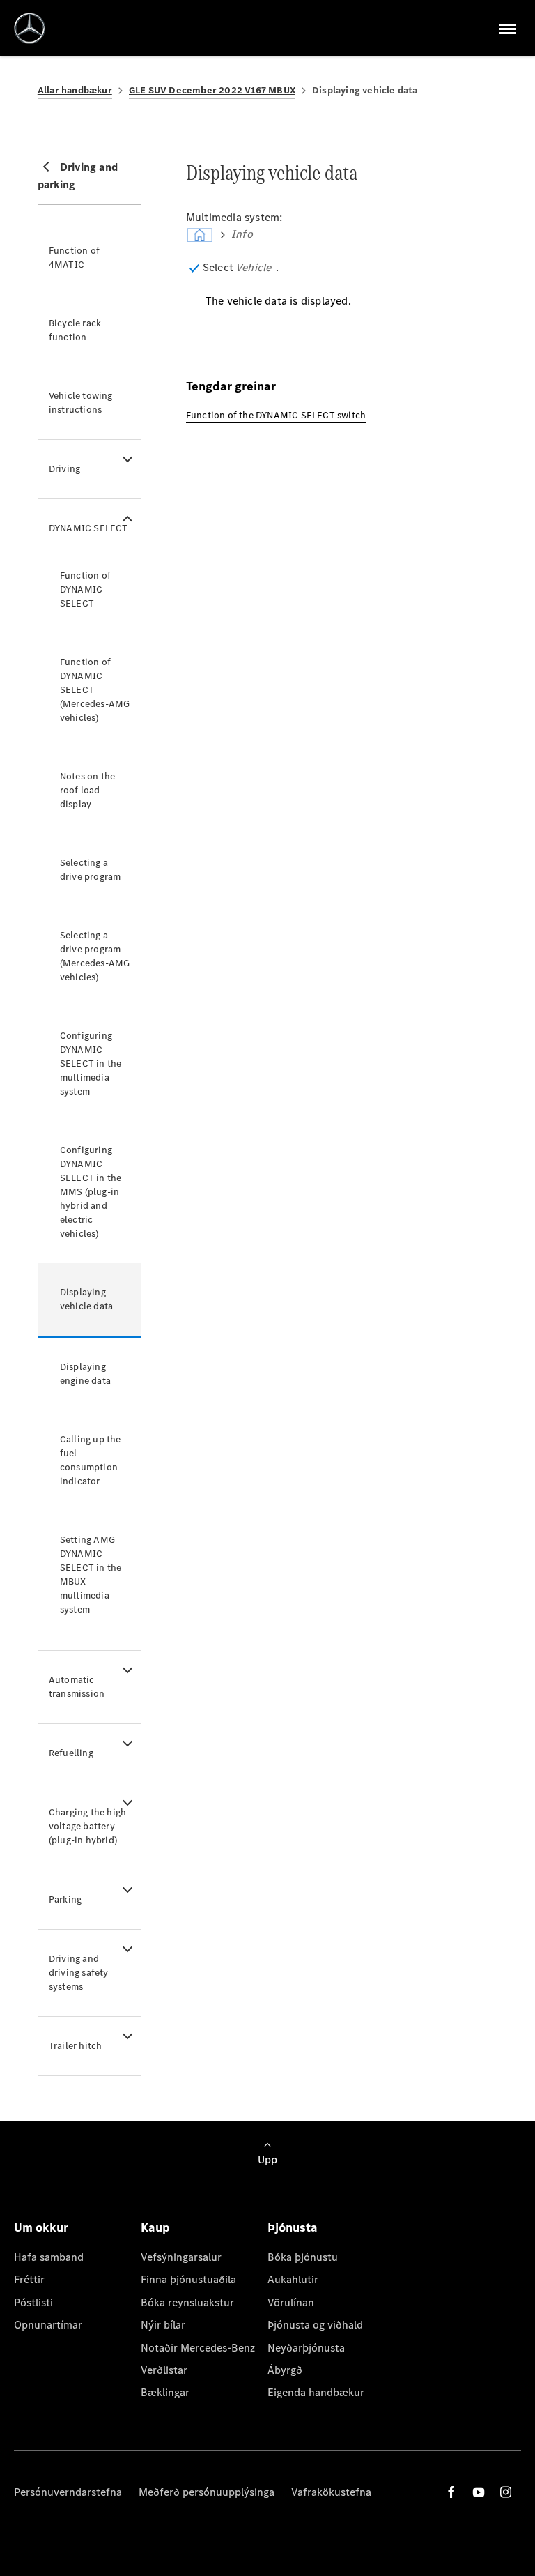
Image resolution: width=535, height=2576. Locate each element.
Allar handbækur (75, 90)
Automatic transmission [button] (77, 1687)
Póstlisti (33, 2302)
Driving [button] (64, 469)
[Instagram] (506, 2492)
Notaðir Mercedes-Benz (198, 2348)
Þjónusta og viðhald (315, 2325)
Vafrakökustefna (331, 2492)
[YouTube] (479, 2492)
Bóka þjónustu (303, 2257)
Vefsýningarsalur (181, 2257)
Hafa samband (49, 2257)
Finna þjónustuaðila (188, 2279)
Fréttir (29, 2279)
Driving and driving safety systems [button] (79, 1973)
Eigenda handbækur (316, 2392)
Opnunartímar (48, 2325)
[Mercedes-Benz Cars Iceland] (30, 28)
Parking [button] (65, 1899)
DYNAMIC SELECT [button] (88, 528)
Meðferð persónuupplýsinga (207, 2492)
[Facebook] (451, 2492)
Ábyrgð (285, 2370)
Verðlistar (164, 2370)
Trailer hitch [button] (76, 2046)
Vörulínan (291, 2302)
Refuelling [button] (71, 1753)
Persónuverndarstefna (68, 2492)
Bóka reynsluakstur (187, 2302)
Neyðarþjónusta (306, 2348)
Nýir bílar (163, 2325)
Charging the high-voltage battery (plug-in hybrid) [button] (90, 1826)
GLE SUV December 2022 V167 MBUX (212, 90)
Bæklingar (165, 2392)
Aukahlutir (293, 2279)
